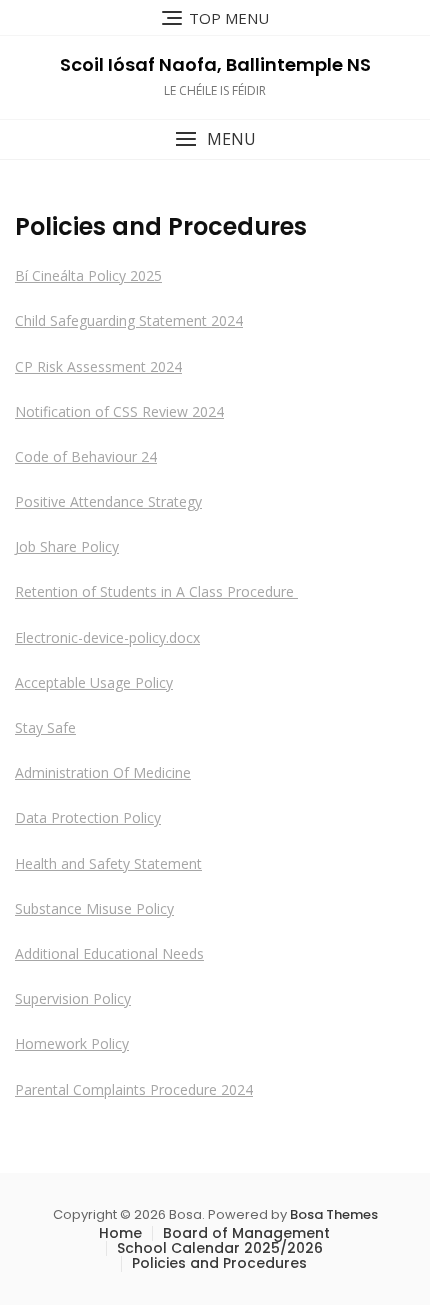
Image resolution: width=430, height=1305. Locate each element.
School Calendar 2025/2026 (220, 1248)
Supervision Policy (73, 998)
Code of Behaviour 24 (86, 456)
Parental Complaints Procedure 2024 (134, 1089)
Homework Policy (72, 1043)
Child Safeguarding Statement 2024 (129, 320)
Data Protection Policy (88, 817)
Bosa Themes (334, 1214)
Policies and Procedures (219, 1263)
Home (120, 1233)
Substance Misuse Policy (94, 908)
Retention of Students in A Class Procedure (156, 591)
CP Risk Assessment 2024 (98, 366)
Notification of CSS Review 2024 (119, 411)
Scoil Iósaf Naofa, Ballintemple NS (215, 64)
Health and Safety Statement (108, 863)
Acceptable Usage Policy (94, 682)
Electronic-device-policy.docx (107, 637)
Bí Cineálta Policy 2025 (88, 275)
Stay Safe (45, 727)
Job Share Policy (67, 546)
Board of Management (246, 1233)
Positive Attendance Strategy (108, 501)
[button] (215, 139)
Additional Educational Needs (109, 953)
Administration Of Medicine (103, 772)
